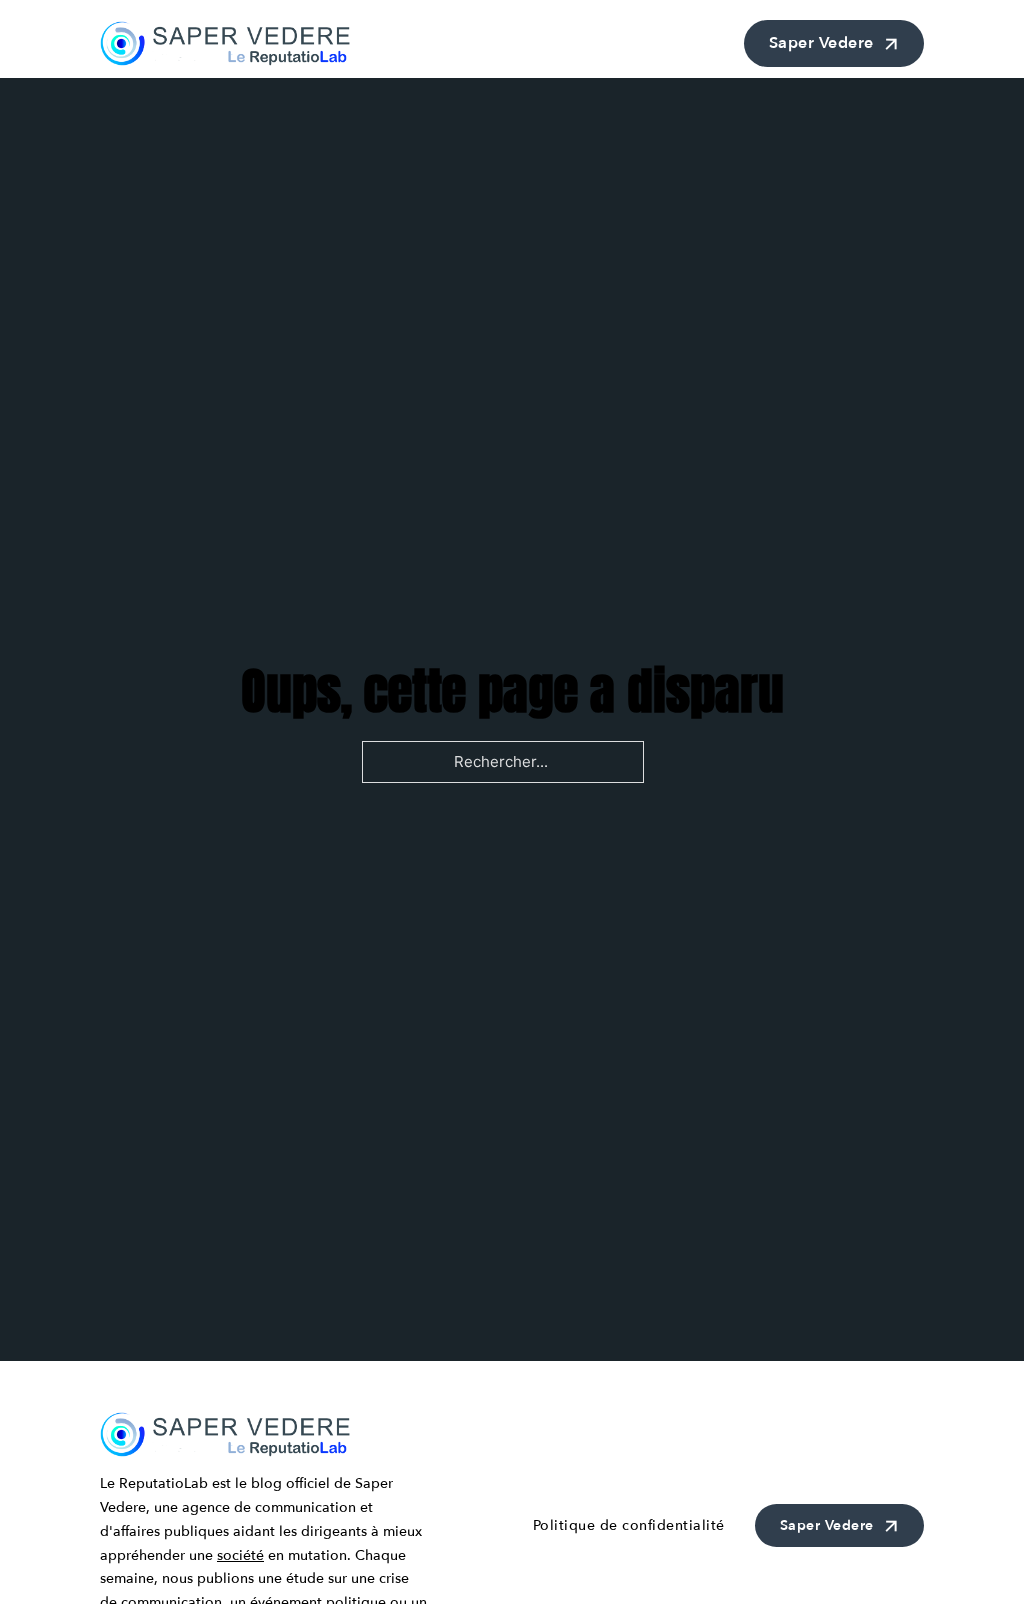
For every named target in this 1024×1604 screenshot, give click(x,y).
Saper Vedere (821, 43)
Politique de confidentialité (629, 1525)
